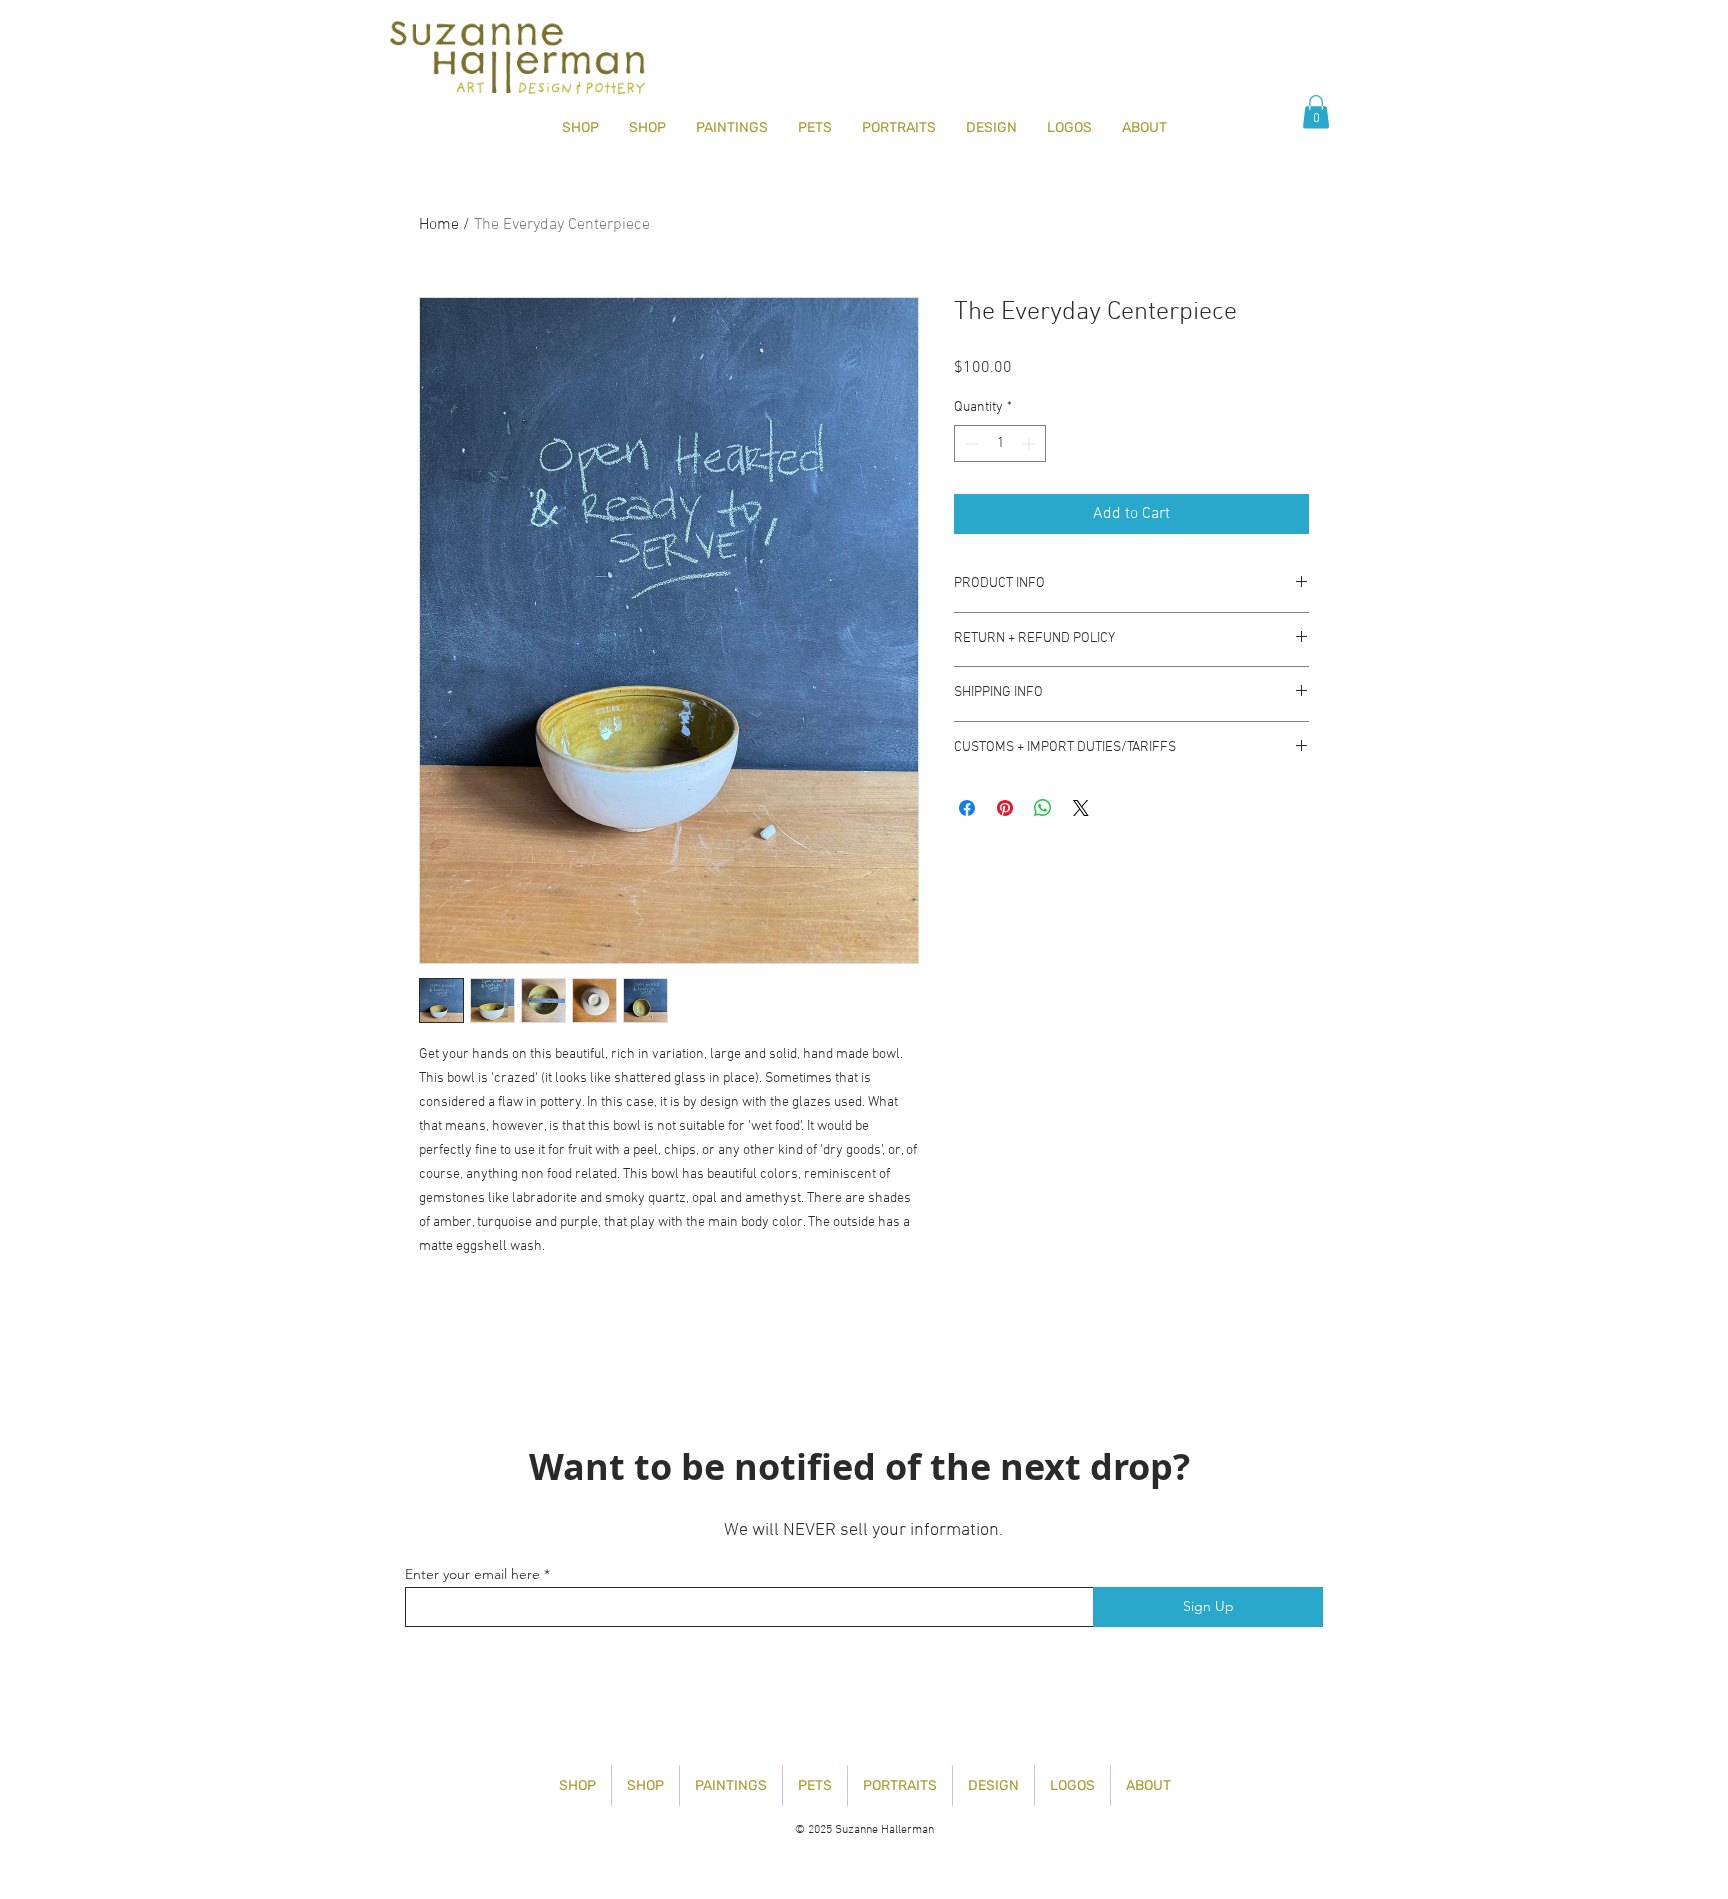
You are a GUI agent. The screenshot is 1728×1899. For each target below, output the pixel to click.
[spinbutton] (1000, 443)
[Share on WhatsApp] (1043, 808)
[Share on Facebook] (967, 808)
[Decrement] (969, 443)
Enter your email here (472, 1574)
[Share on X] (1081, 808)
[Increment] (1030, 443)
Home (439, 225)
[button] (1316, 111)
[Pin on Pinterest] (1005, 808)
